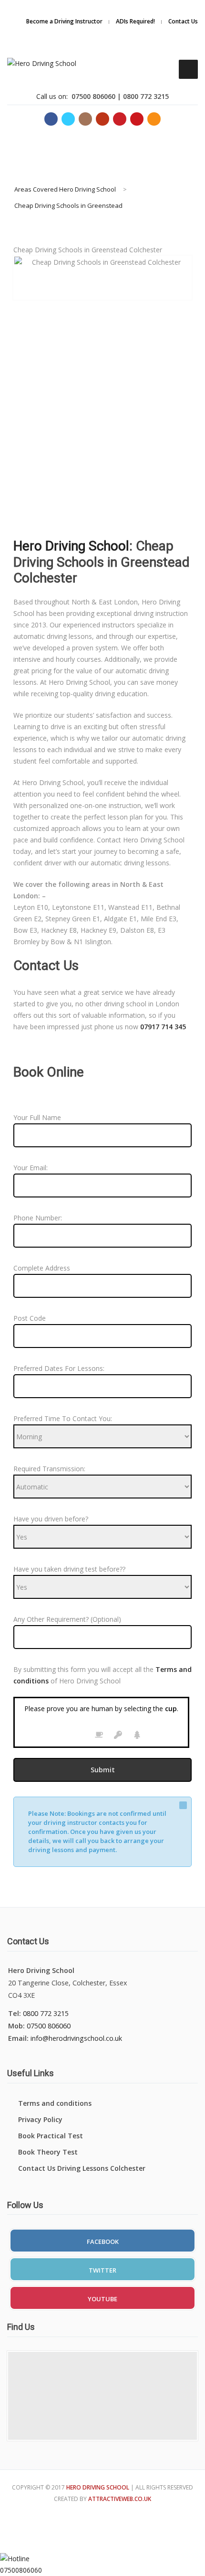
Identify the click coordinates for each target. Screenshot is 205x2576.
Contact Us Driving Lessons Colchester (82, 2168)
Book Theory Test (48, 2152)
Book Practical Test (51, 2136)
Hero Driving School (71, 546)
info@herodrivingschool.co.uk (76, 2038)
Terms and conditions (55, 2103)
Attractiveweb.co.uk (120, 2499)
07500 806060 (49, 2026)
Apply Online (155, 21)
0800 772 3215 (46, 2013)
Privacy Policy (40, 2119)
